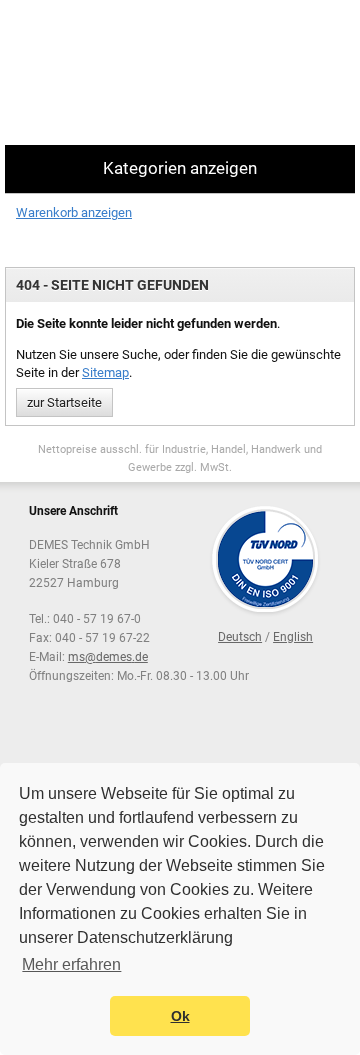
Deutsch (240, 637)
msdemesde (108, 657)
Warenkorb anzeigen (74, 212)
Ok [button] (180, 1016)
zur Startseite (64, 402)
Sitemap (105, 372)
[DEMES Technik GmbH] (85, 72)
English (293, 637)
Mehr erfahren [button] (71, 964)
